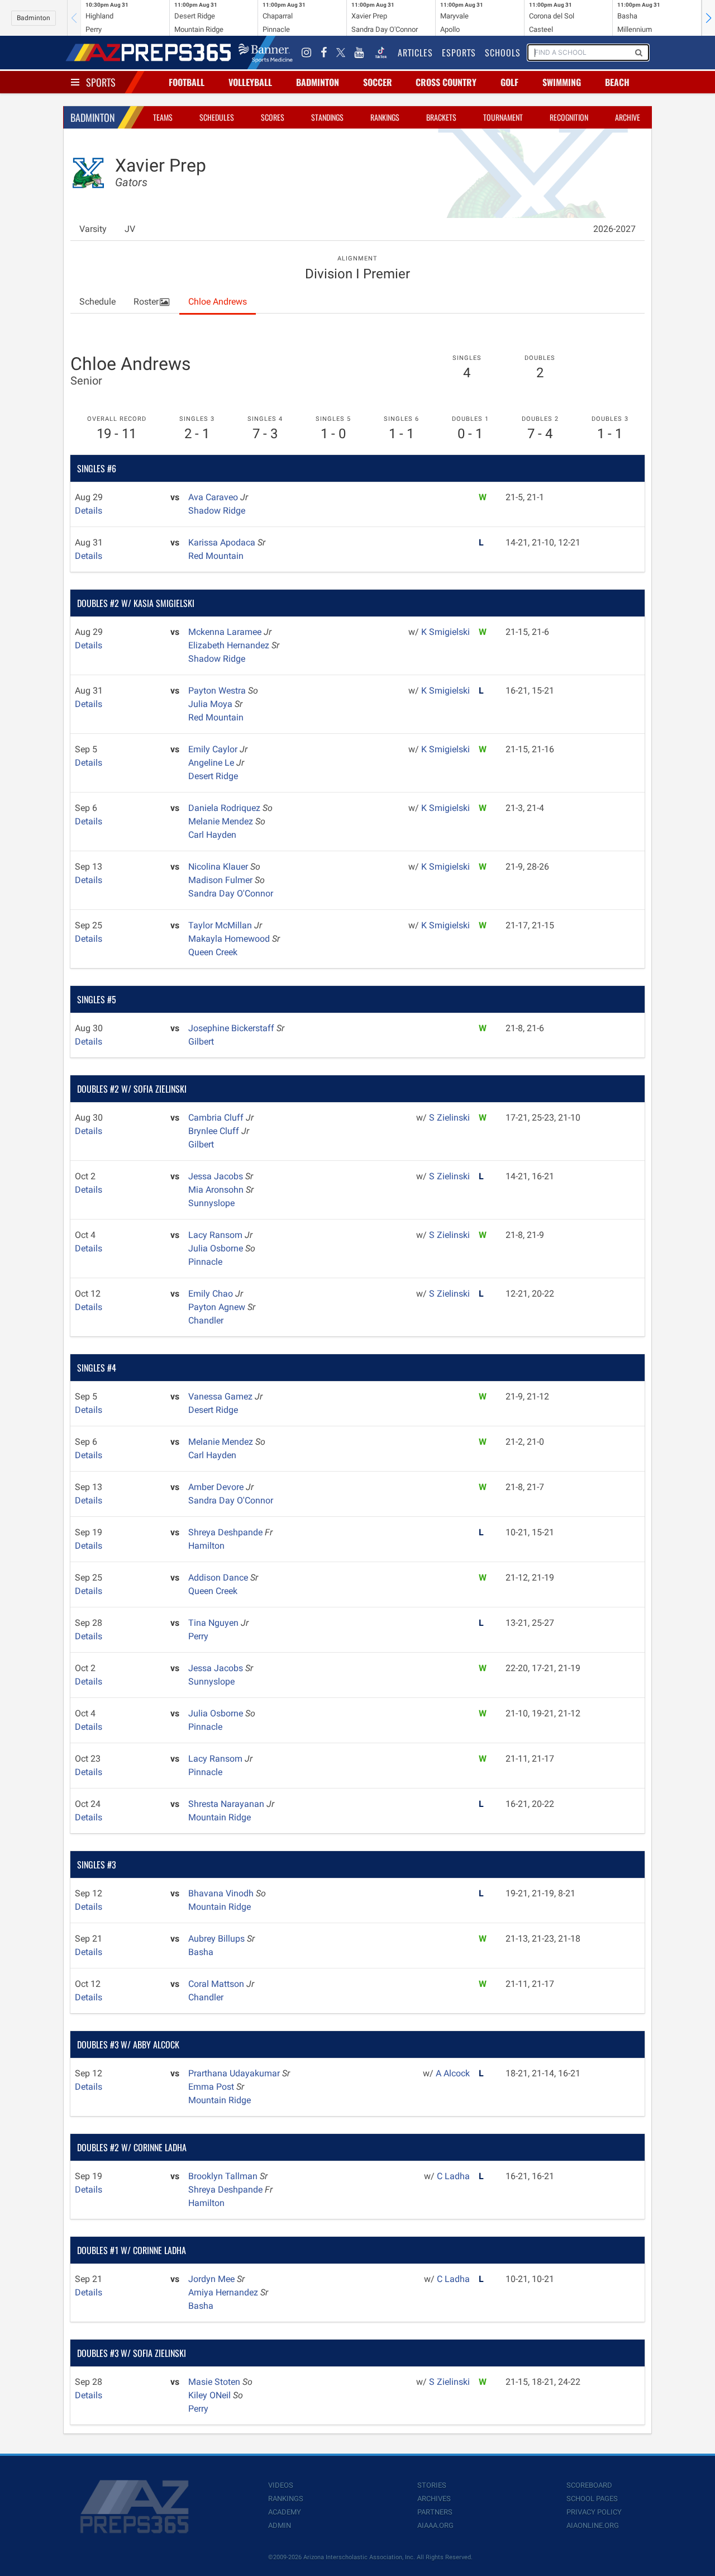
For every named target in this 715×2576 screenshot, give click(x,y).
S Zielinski (449, 1118)
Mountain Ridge (220, 1817)
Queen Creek (213, 952)
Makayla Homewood (230, 939)
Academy (285, 2512)
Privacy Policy (594, 2512)
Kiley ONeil (211, 2395)
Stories (432, 2485)
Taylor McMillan (221, 925)
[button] (708, 18)
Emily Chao (212, 1294)
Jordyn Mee (213, 2279)
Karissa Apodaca (223, 542)
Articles (415, 53)
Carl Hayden (212, 835)
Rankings (385, 117)
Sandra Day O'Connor (231, 893)
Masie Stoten (215, 2382)
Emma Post (212, 2087)
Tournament (503, 117)
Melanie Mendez (222, 821)
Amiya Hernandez (224, 2292)
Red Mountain (216, 556)
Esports (459, 53)
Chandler (206, 1320)
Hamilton (206, 1546)
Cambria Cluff (217, 1118)
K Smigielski (445, 632)
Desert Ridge (213, 776)
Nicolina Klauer (219, 867)
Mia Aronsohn (217, 1190)
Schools (503, 53)
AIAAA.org (435, 2525)
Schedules (217, 117)
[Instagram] (307, 53)
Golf (509, 82)
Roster (146, 302)
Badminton (34, 18)
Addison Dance (219, 1578)
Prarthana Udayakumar (235, 2073)
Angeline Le (212, 763)
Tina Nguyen (214, 1623)
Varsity (93, 229)
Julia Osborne (217, 1248)
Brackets (441, 117)
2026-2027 (614, 229)
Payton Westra (218, 691)
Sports (101, 82)
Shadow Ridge (217, 511)
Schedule (97, 302)
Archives (434, 2499)
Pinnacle (205, 1262)
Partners (435, 2512)
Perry (198, 1636)
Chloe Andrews (218, 302)
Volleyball (250, 82)
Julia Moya (211, 704)
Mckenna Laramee (226, 632)
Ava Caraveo (214, 497)
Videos (281, 2485)
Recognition (569, 117)
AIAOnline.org (593, 2525)
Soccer (378, 82)
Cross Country (446, 82)
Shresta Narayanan (227, 1804)
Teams (163, 117)
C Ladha (453, 2176)
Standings (327, 117)
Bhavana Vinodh (222, 1893)
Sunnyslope (211, 1203)
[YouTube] (359, 53)
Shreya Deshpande (227, 1532)
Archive (628, 117)
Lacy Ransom (216, 1235)
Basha (201, 1952)
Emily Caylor (214, 749)
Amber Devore (217, 1487)
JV (130, 229)
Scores (273, 117)
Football (187, 82)
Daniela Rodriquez (225, 808)
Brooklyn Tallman (224, 2176)
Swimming (562, 82)
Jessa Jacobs (217, 1176)
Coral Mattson (217, 1984)
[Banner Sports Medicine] (266, 53)
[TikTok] (381, 53)
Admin (280, 2525)
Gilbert (201, 1042)
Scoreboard (589, 2485)
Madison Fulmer (221, 880)
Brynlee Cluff (215, 1131)
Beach (617, 82)
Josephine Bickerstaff (232, 1028)
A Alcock (453, 2073)
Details (89, 511)
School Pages (592, 2499)
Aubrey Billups (218, 1939)
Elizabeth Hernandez (230, 645)
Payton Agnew (218, 1307)
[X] (341, 53)
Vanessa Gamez (221, 1396)
